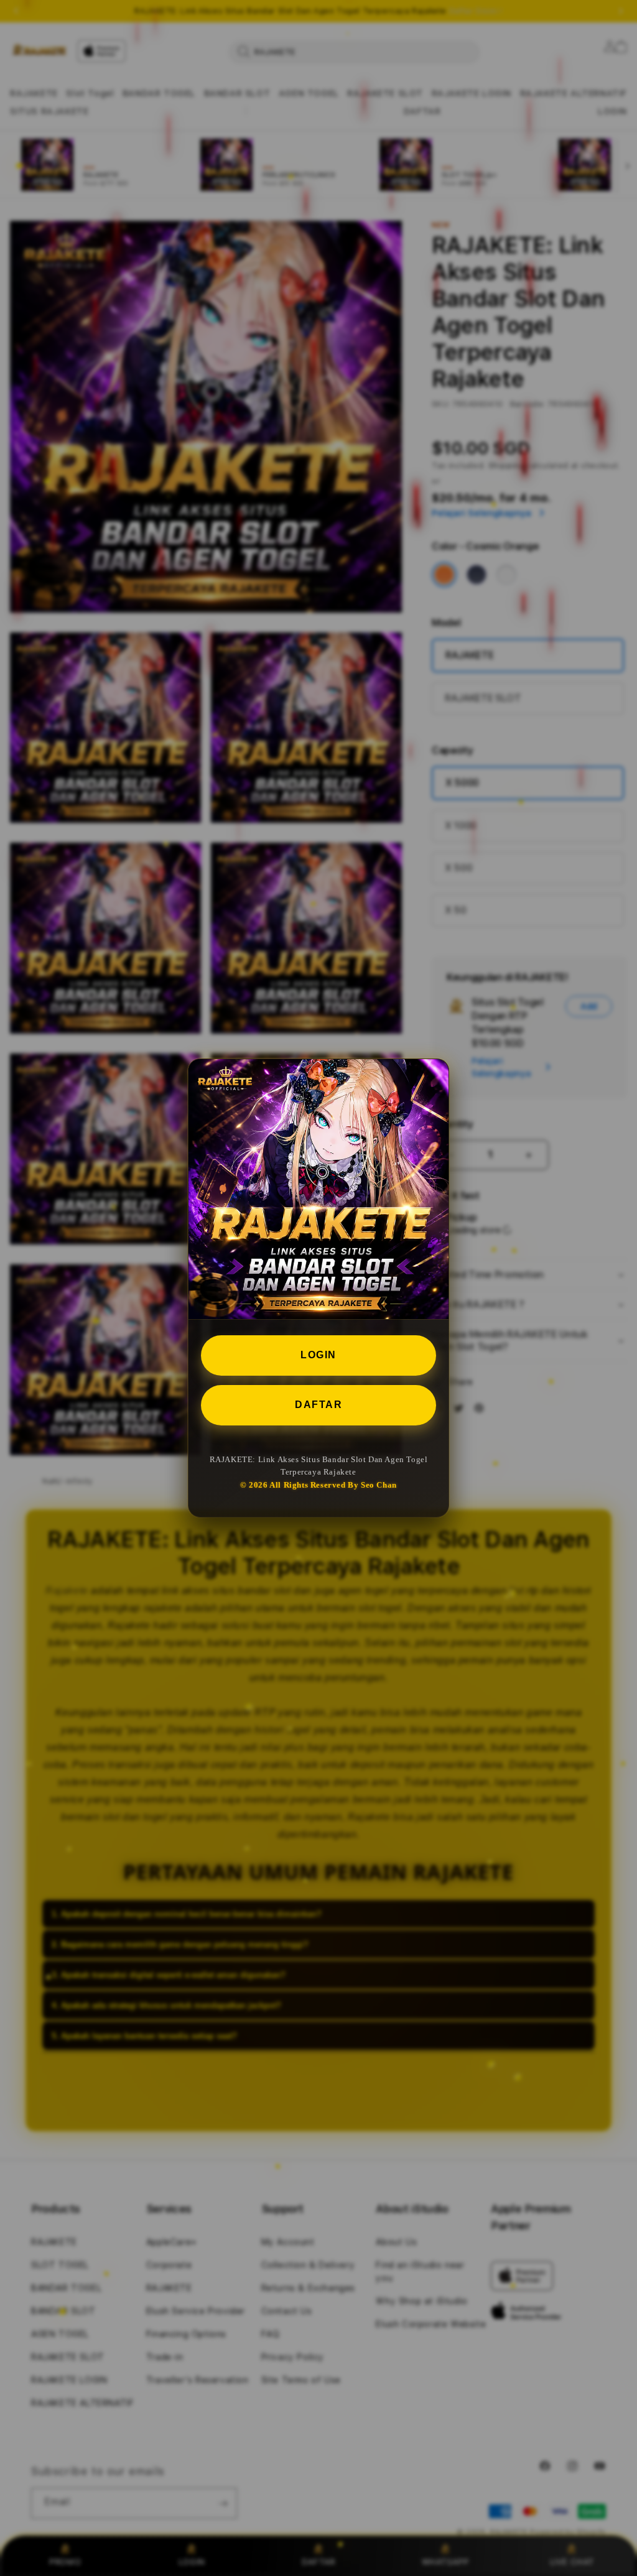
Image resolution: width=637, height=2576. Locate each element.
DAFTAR (318, 1405)
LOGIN (318, 1355)
